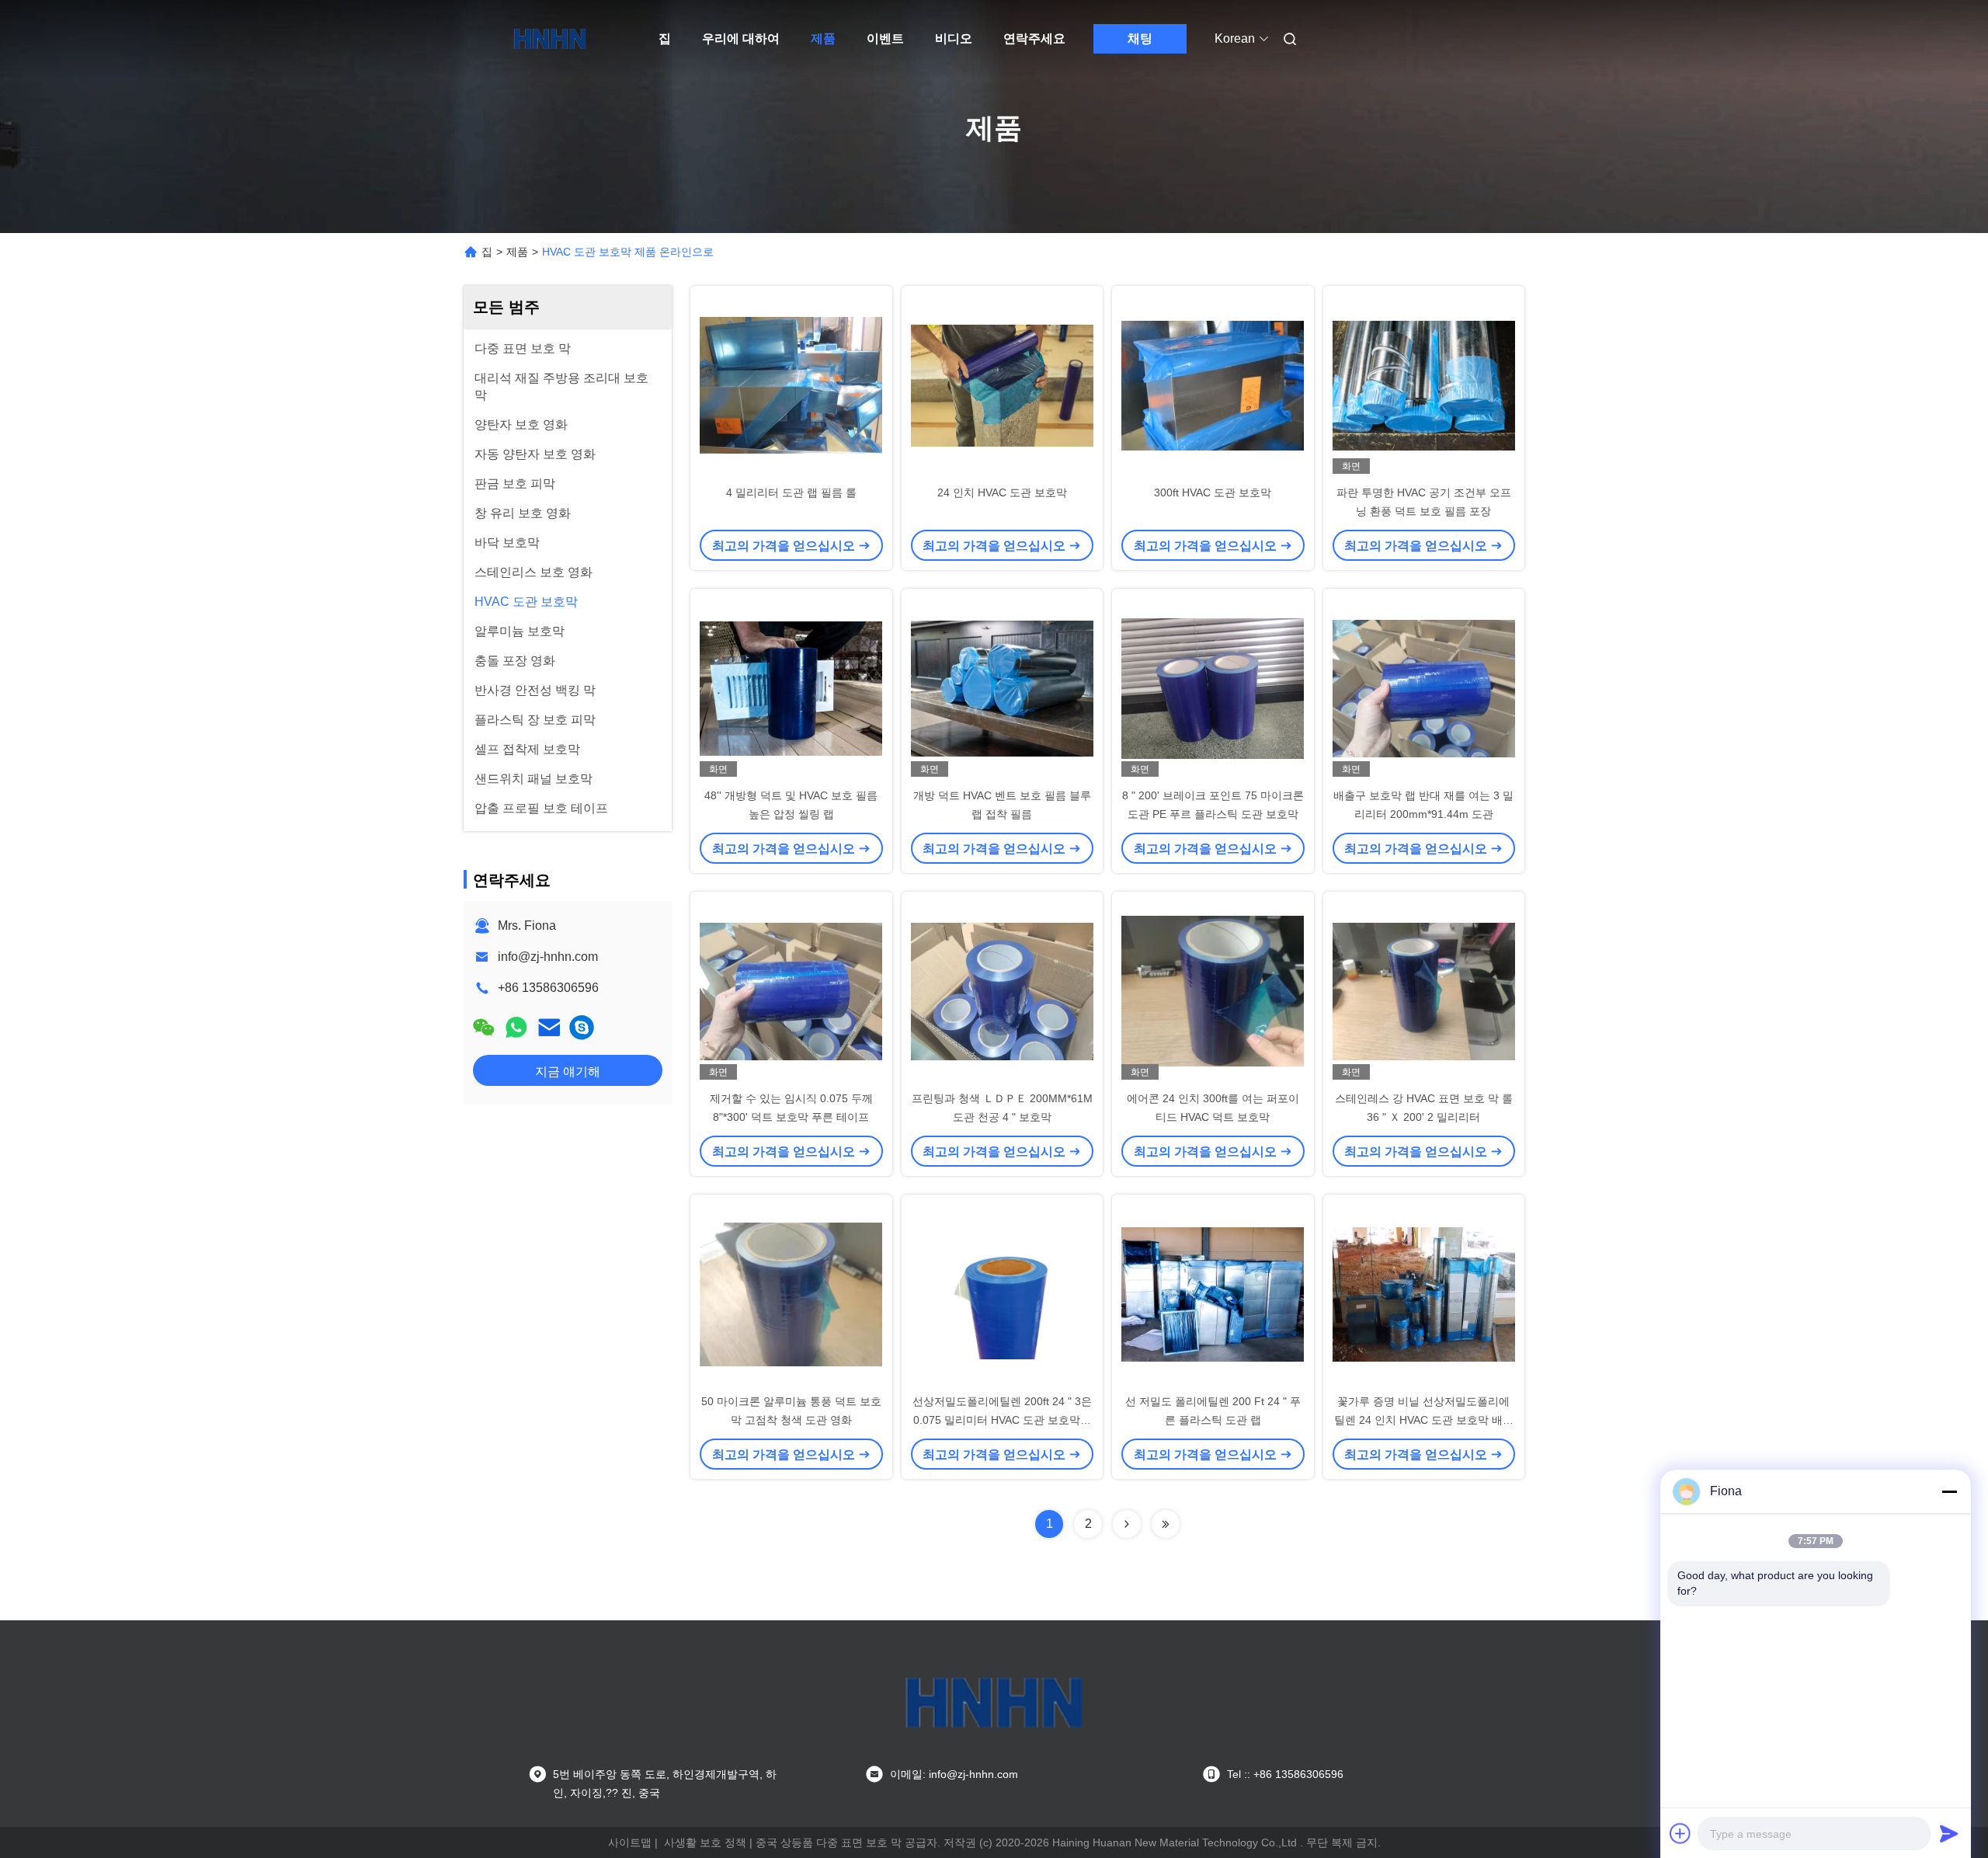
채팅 (1140, 38)
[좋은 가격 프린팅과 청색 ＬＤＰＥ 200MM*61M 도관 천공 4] (1003, 990)
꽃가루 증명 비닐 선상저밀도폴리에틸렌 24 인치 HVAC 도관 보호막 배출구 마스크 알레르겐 (1424, 1420)
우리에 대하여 (741, 38)
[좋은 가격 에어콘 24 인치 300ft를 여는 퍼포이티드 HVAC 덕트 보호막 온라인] (1213, 990)
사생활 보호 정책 (705, 1842)
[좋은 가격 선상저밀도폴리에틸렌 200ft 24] (1003, 1293)
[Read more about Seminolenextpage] (1127, 1524)
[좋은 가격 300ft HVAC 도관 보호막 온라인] (1213, 384)
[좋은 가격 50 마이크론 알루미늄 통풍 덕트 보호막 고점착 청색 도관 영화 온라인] (791, 1293)
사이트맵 (630, 1842)
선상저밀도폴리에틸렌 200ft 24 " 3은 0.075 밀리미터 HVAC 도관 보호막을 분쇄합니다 (1002, 1420)
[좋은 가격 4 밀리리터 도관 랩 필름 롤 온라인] (791, 384)
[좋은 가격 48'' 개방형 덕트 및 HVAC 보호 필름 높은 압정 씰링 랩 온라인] (791, 687)
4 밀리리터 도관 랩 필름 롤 (791, 492)
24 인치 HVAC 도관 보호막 (1002, 492)
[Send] (1949, 1833)
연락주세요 (1034, 38)
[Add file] (1680, 1833)
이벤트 (885, 38)
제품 (823, 38)
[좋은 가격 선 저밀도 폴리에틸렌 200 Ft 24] (1213, 1293)
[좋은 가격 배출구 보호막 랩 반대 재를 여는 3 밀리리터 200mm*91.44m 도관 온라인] (1424, 687)
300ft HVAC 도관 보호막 (1213, 492)
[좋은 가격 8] (1213, 687)
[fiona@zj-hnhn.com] (582, 1027)
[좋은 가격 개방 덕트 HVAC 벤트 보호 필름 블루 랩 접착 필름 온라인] (1003, 687)
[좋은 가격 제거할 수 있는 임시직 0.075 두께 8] (791, 990)
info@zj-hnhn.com (548, 957)
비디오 (954, 38)
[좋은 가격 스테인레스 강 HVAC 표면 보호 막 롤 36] (1424, 990)
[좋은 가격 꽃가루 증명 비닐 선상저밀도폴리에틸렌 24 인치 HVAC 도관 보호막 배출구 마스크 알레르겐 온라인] (1424, 1293)
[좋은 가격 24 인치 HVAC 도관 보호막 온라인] (1003, 384)
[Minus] (1949, 1491)
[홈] (550, 39)
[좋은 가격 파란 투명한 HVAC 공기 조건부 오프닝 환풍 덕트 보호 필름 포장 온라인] (1424, 384)
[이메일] (549, 1027)
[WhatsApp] (516, 1027)
